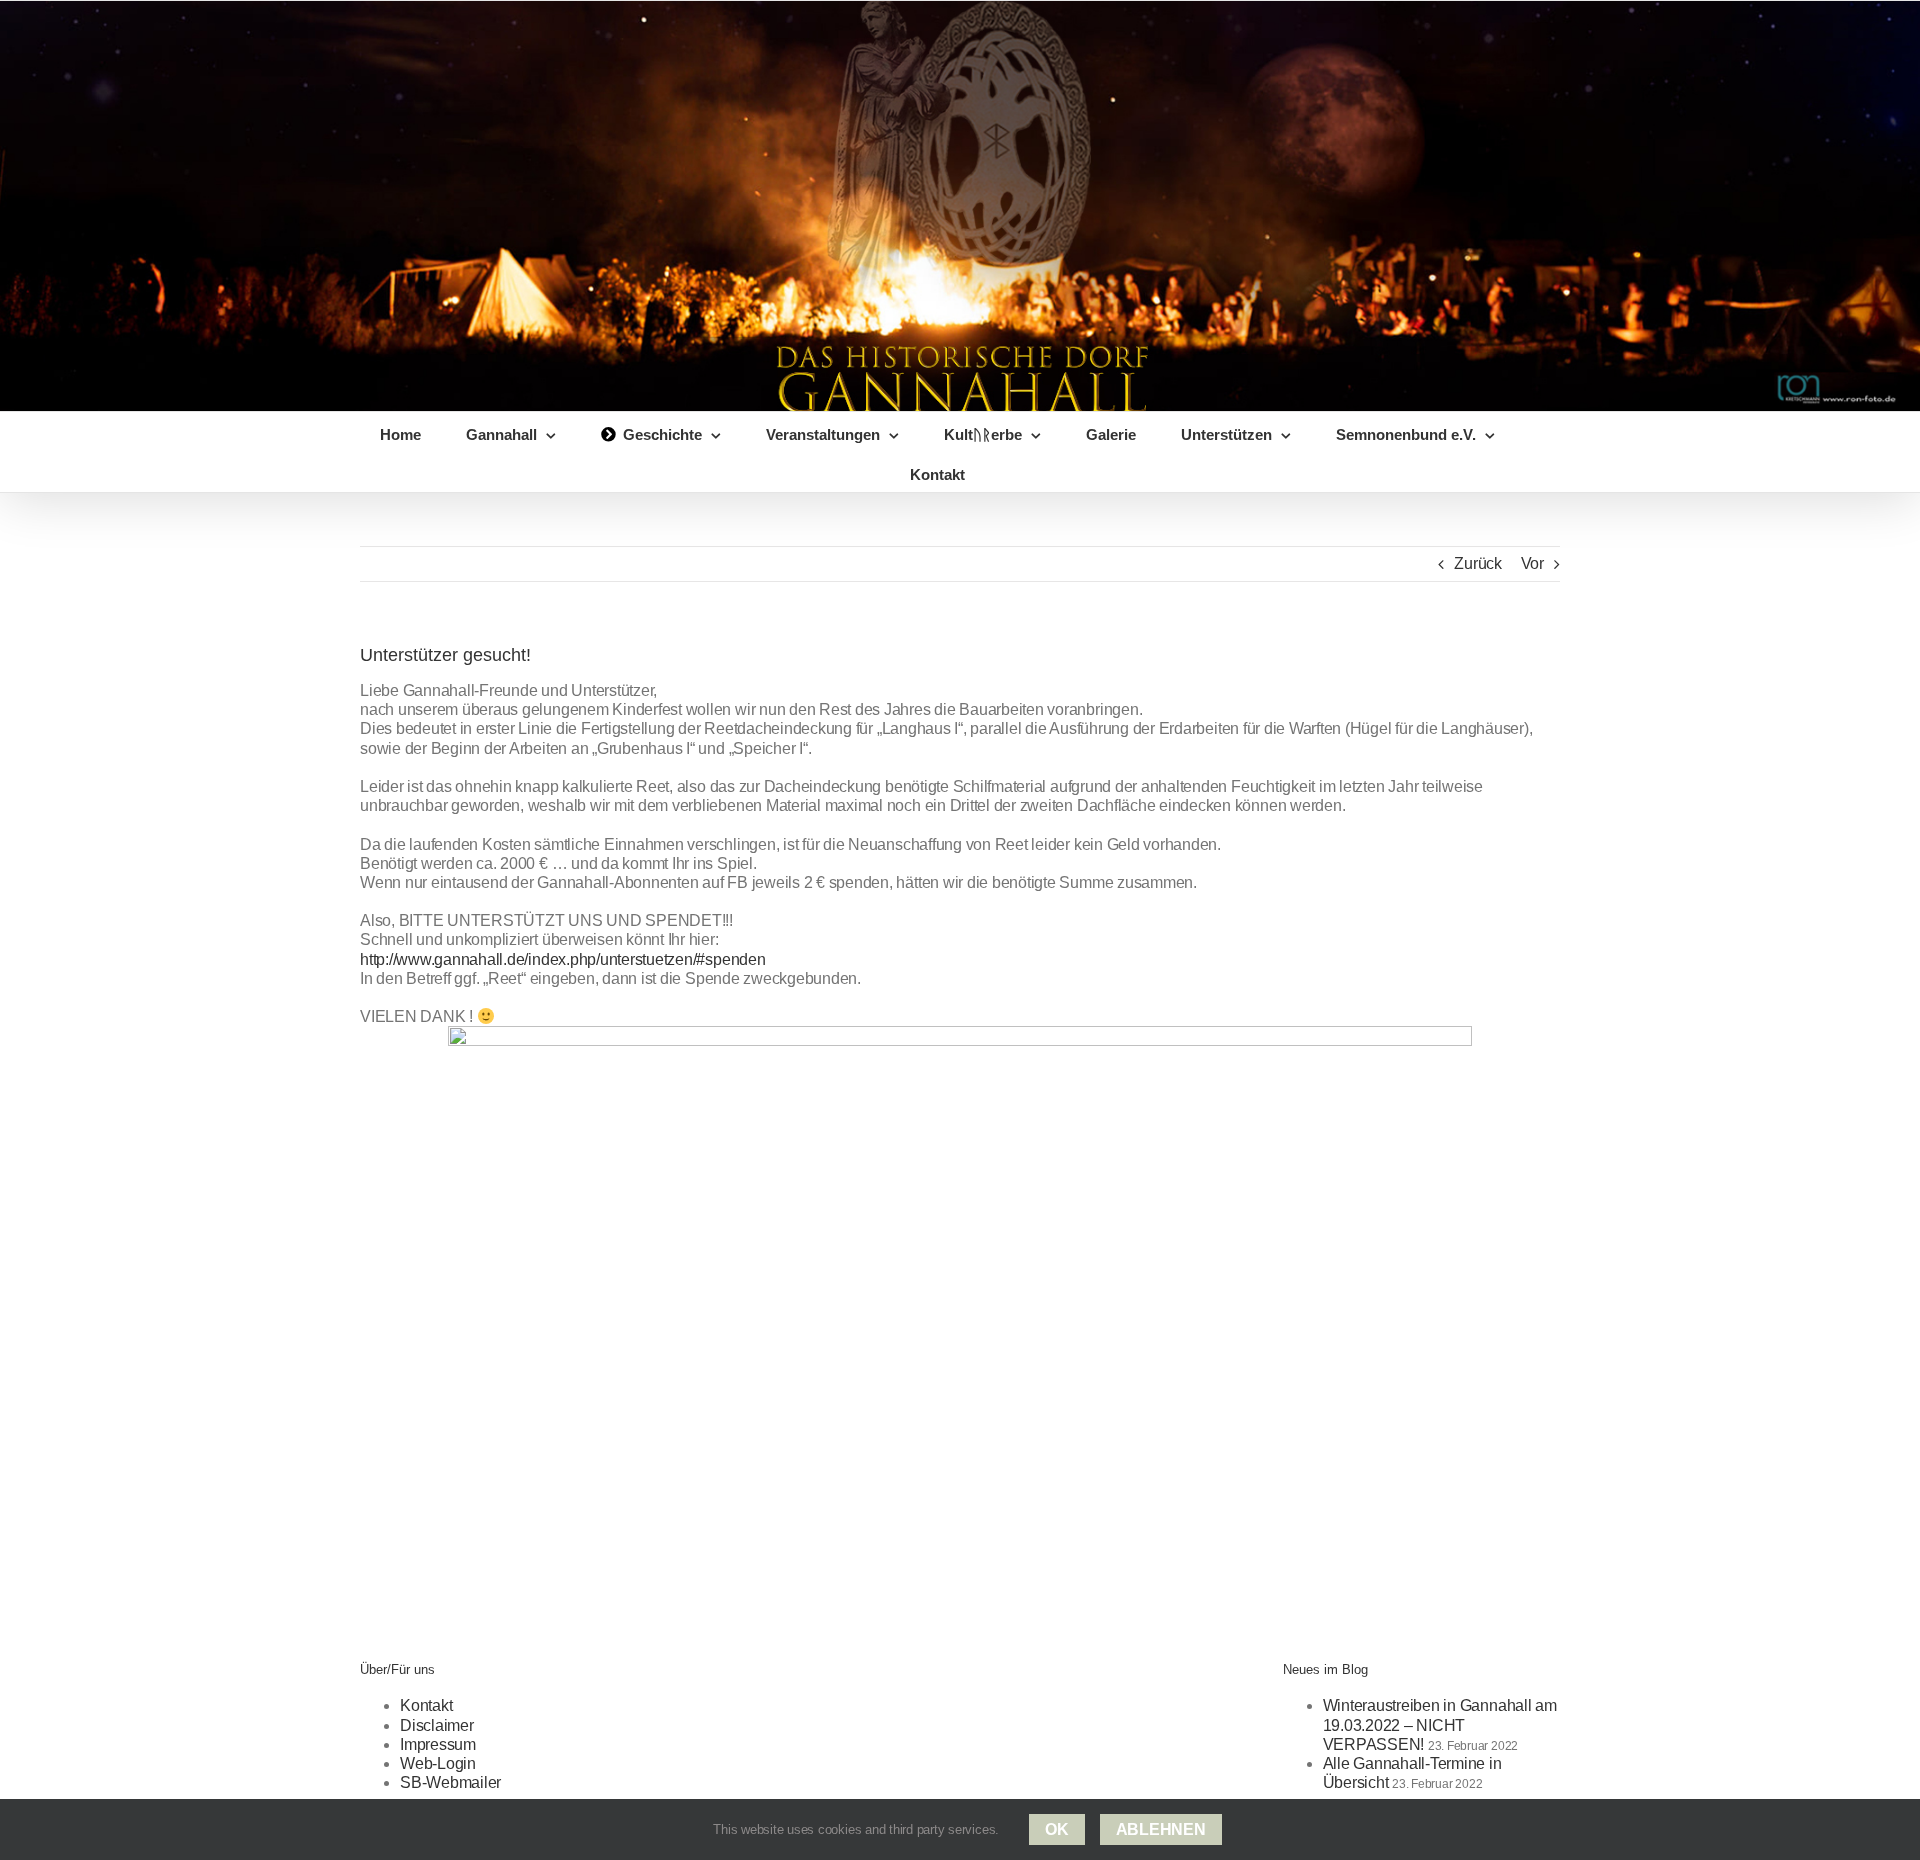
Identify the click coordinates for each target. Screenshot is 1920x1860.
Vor (1532, 563)
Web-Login (438, 1763)
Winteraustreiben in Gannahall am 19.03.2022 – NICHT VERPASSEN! (1440, 1724)
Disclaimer (437, 1725)
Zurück (1478, 563)
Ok (1057, 1829)
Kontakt (426, 1705)
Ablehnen (1161, 1829)
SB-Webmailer (450, 1782)
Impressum (438, 1744)
